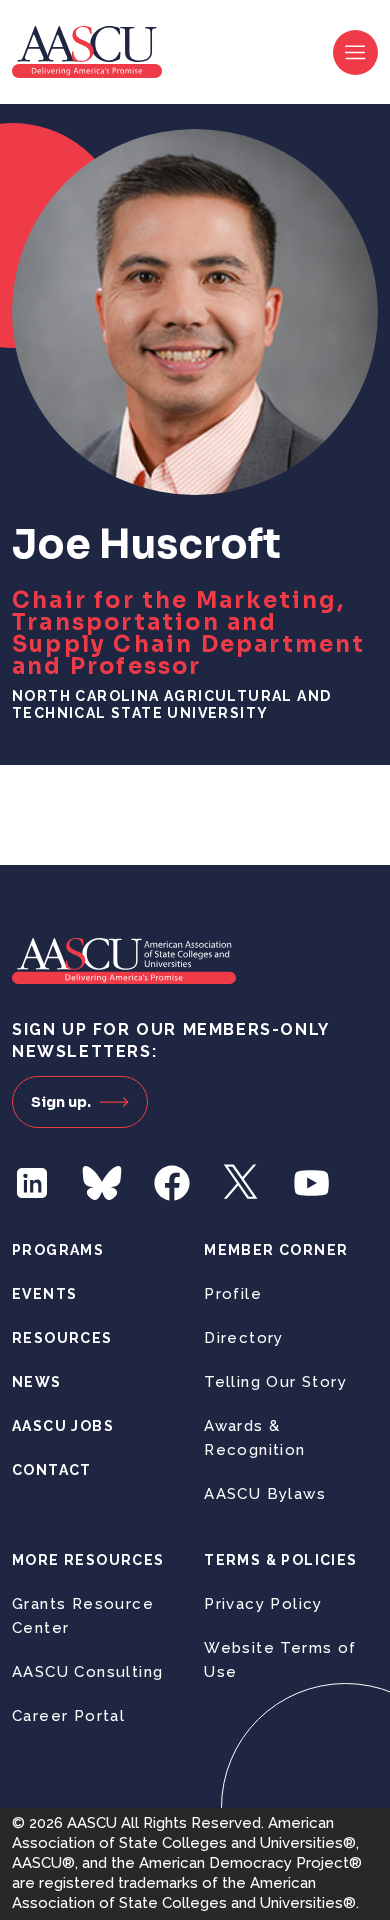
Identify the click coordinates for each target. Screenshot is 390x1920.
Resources (62, 1338)
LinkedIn (32, 1183)
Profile (233, 1294)
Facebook (172, 1183)
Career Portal (68, 1716)
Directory (244, 1338)
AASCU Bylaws (265, 1494)
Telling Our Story (275, 1382)
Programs (58, 1250)
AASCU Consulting (87, 1672)
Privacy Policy (263, 1604)
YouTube (312, 1183)
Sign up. (61, 1102)
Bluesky (102, 1183)
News (37, 1382)
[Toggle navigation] (355, 52)
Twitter (242, 1183)
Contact (52, 1470)
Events (44, 1294)
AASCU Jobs (63, 1426)
